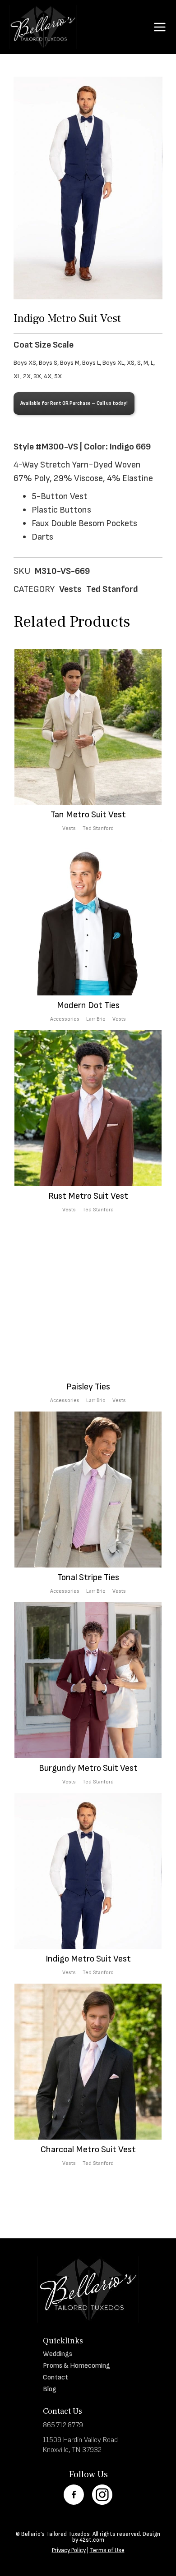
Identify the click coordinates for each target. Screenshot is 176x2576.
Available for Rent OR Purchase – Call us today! (74, 403)
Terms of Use (107, 2550)
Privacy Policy (69, 2550)
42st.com (92, 2540)
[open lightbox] (88, 188)
